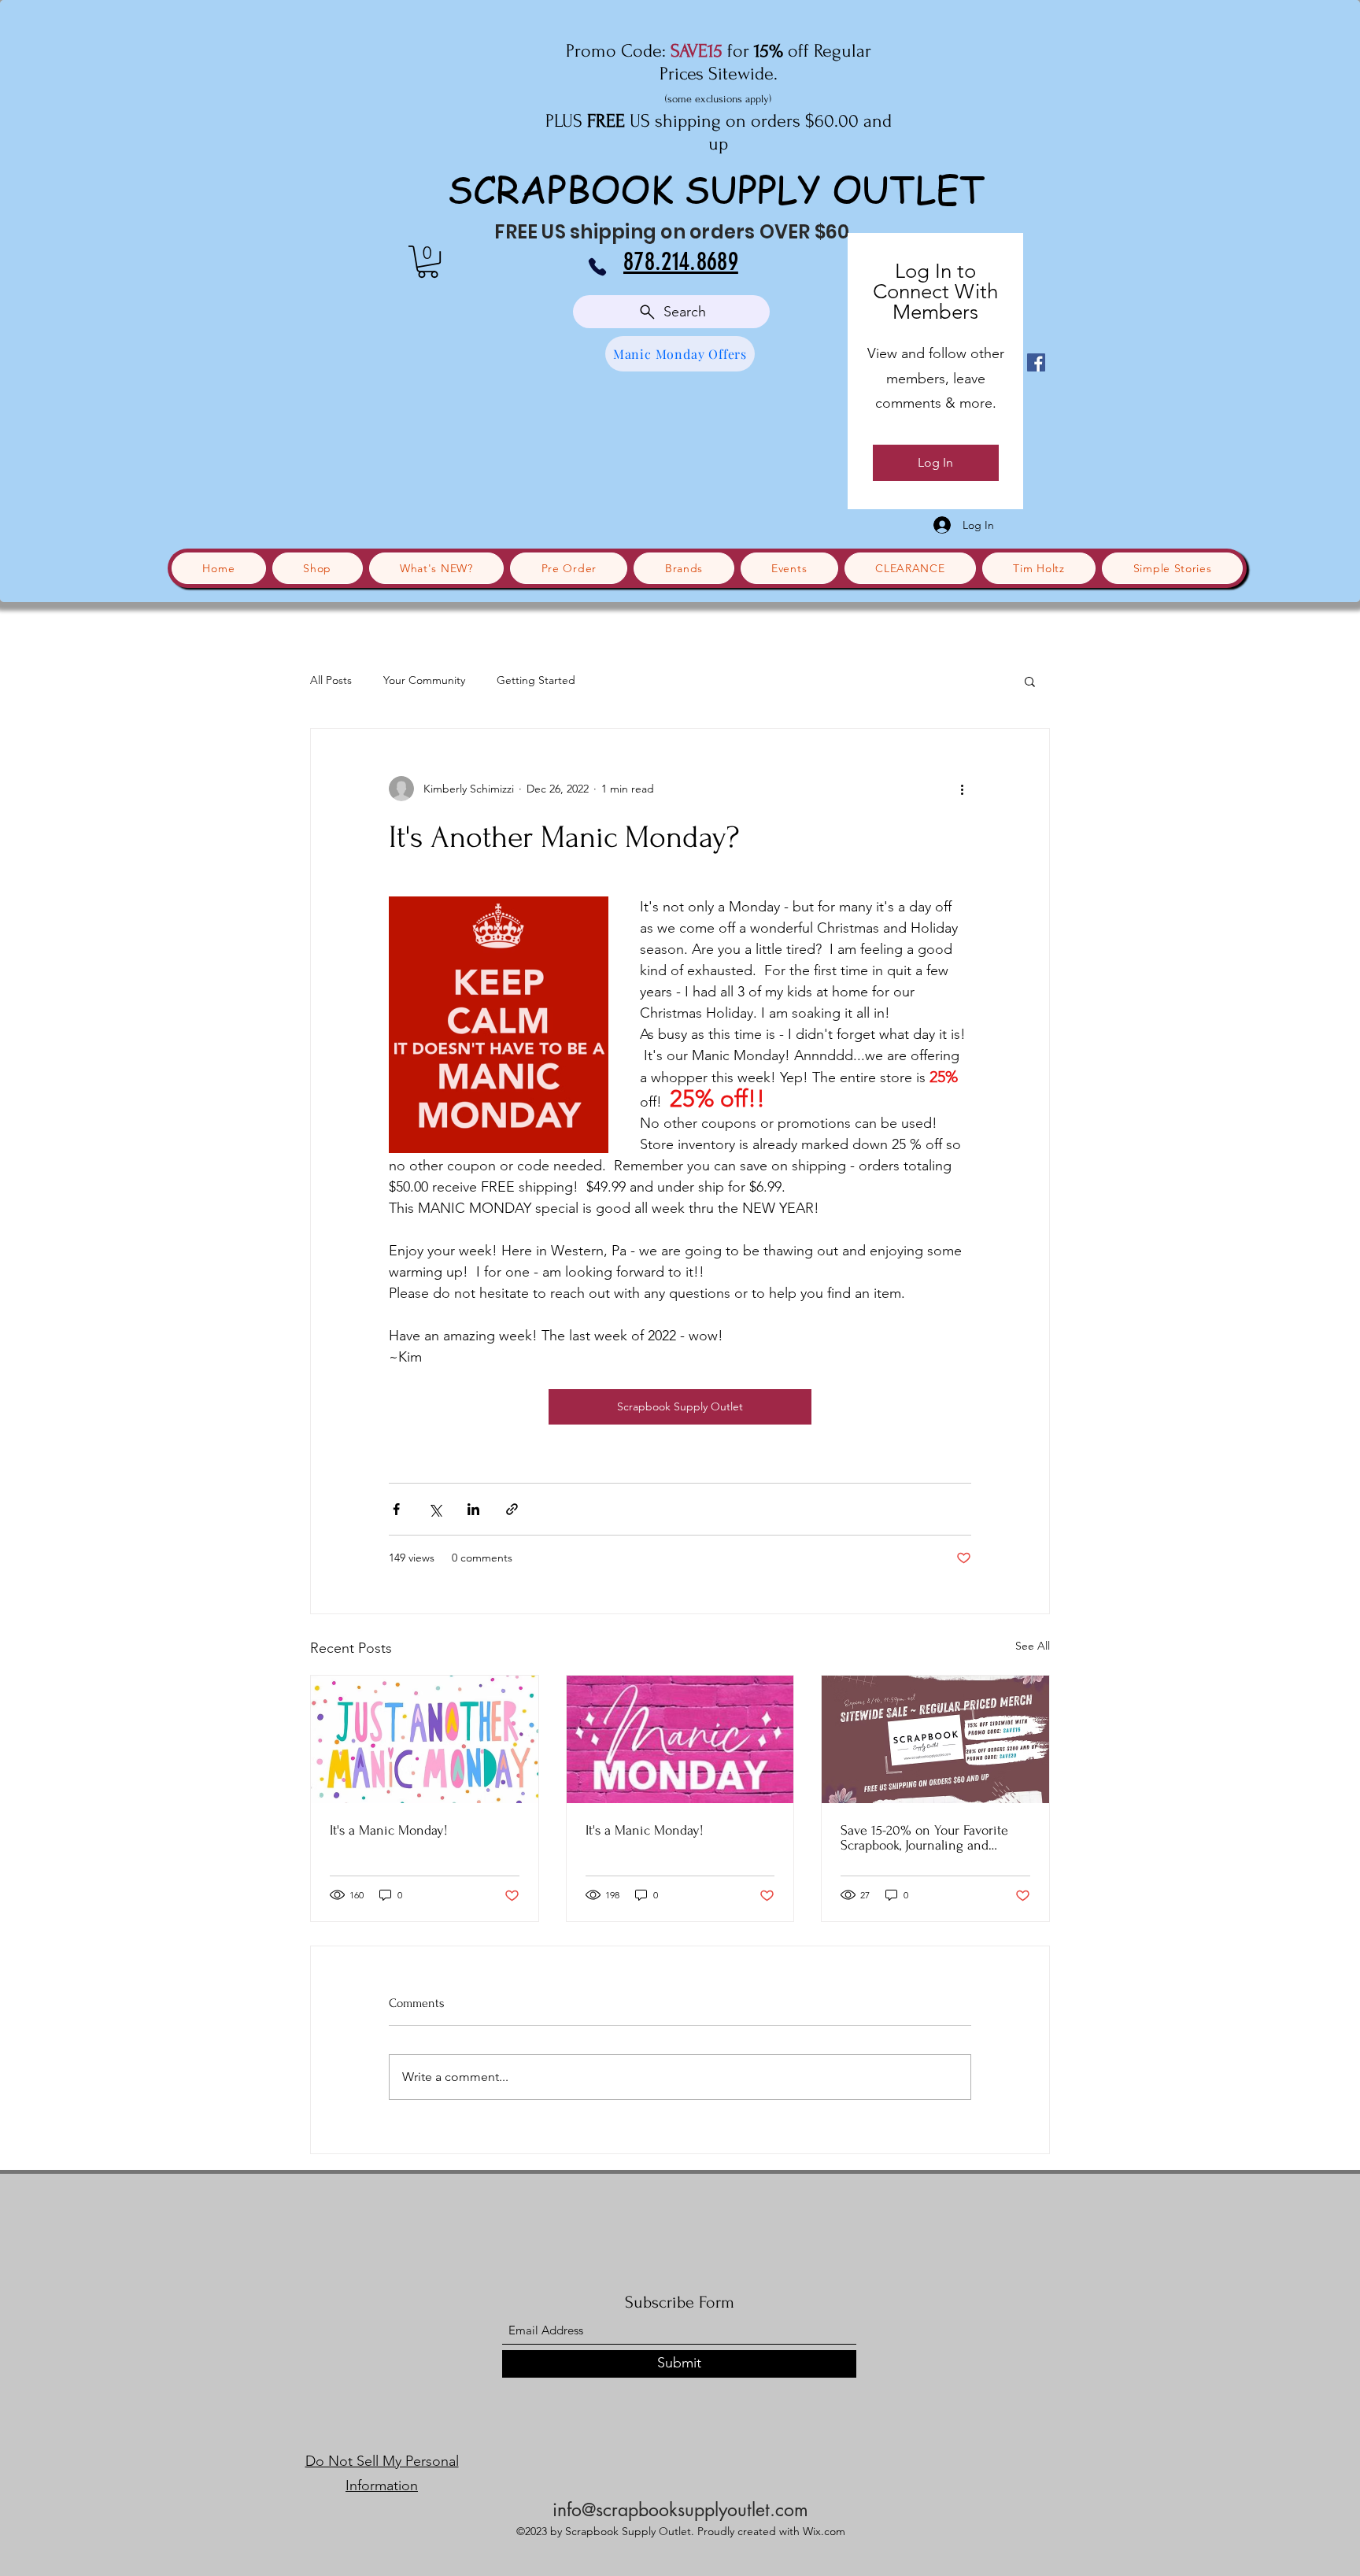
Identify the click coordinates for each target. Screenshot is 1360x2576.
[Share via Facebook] (396, 1509)
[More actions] (962, 789)
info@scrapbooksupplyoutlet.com (680, 2510)
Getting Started (536, 680)
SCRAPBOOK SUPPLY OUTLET (716, 188)
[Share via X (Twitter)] (435, 1509)
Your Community (424, 680)
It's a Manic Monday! (389, 1830)
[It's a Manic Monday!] (425, 1739)
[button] (428, 262)
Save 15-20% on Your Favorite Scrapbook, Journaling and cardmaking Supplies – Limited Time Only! (929, 1838)
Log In (935, 462)
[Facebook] (1036, 362)
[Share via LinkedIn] (473, 1509)
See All (1033, 1646)
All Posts (331, 680)
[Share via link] (512, 1509)
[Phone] (597, 267)
